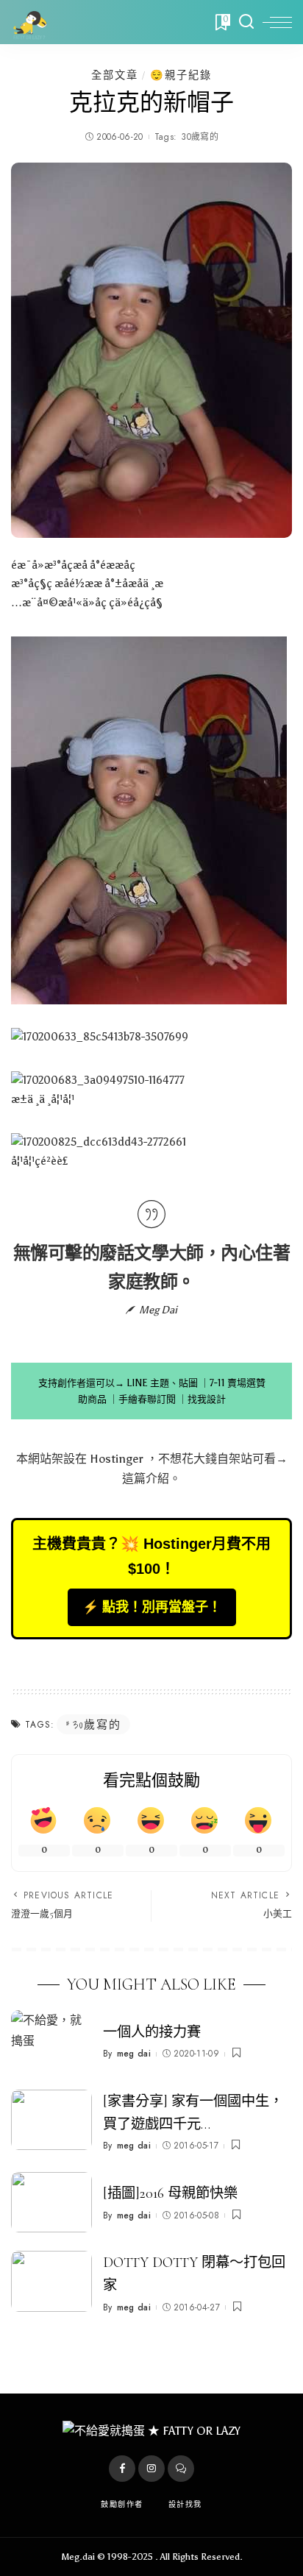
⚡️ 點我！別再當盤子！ (152, 1607)
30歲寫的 (200, 137)
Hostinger (117, 1459)
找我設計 (207, 1399)
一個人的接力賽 (152, 2032)
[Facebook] (122, 2469)
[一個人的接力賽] (51, 2041)
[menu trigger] (277, 22)
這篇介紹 (146, 1479)
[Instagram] (151, 2469)
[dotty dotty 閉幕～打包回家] (51, 2281)
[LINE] (181, 2469)
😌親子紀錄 (181, 75)
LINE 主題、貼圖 (162, 1383)
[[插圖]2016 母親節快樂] (51, 2203)
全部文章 (115, 75)
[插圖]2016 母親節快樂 (170, 2193)
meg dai (134, 2054)
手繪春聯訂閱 (147, 1399)
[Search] (246, 22)
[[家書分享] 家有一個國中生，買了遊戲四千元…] (51, 2120)
